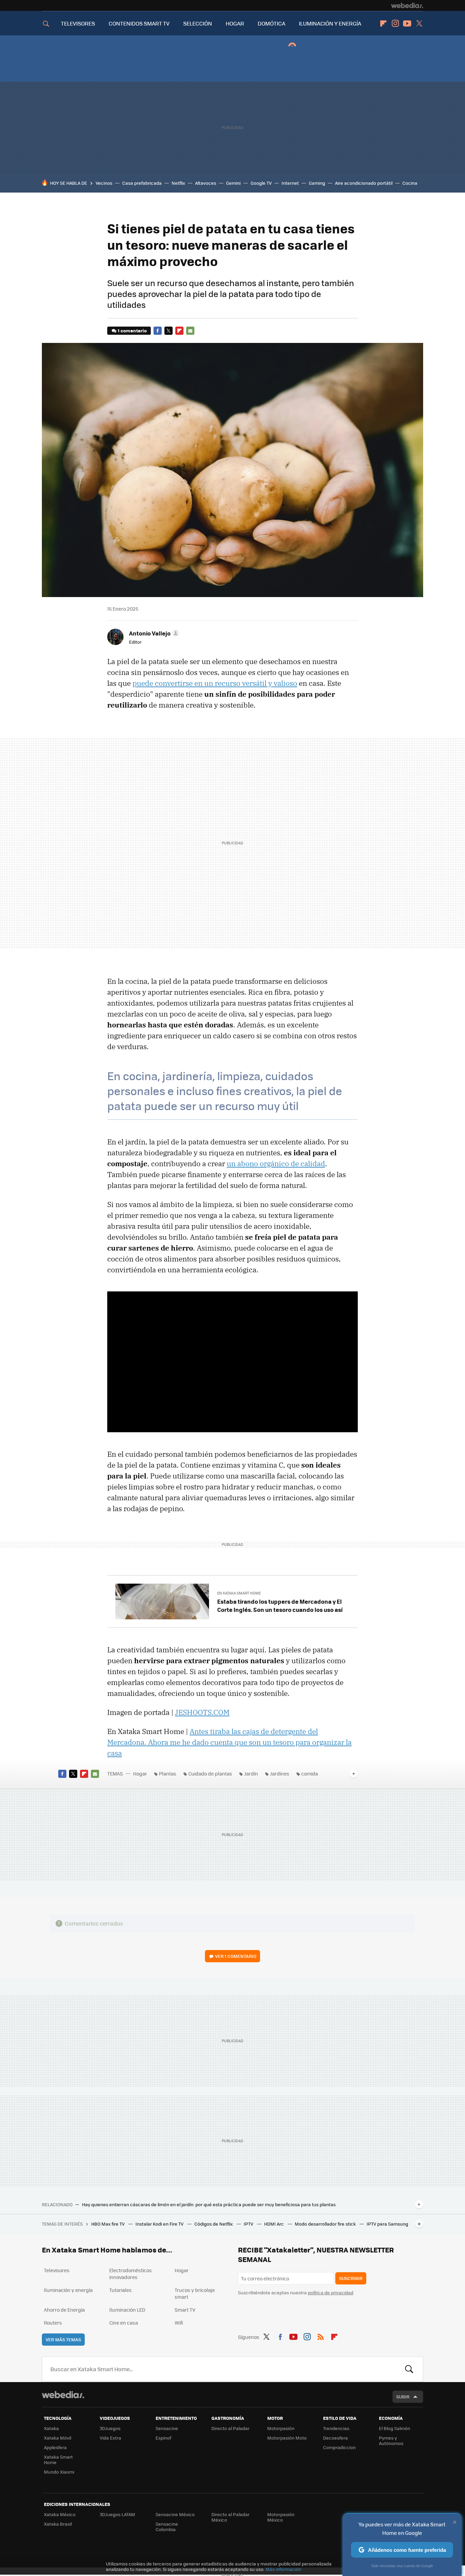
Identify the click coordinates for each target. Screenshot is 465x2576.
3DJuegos (110, 2428)
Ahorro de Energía (64, 2310)
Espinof (163, 2438)
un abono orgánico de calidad (276, 1163)
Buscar (409, 2369)
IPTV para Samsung (387, 2224)
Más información (283, 2569)
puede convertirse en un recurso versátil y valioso (215, 683)
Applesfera (55, 2447)
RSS (321, 2336)
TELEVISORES (78, 23)
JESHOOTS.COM (202, 1712)
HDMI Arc (275, 2224)
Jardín (251, 1773)
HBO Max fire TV (108, 2224)
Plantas (168, 1773)
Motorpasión (281, 2428)
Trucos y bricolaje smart (195, 2293)
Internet (290, 183)
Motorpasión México (281, 2517)
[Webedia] (407, 5)
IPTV (249, 2224)
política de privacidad (331, 2292)
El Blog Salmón (395, 2428)
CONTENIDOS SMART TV (139, 23)
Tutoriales (121, 2290)
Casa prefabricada (142, 183)
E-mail (190, 331)
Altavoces (206, 183)
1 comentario (132, 331)
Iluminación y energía (68, 2290)
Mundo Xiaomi (59, 2472)
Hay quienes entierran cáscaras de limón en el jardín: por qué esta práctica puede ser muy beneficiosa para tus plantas (209, 2205)
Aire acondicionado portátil (364, 183)
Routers (53, 2323)
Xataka (51, 2428)
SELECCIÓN (198, 23)
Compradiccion (339, 2447)
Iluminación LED (127, 2310)
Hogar (140, 1773)
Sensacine (167, 2428)
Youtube (407, 23)
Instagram (395, 23)
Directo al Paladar (230, 2428)
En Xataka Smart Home (239, 1593)
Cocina (410, 183)
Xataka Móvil (58, 2438)
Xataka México (60, 2514)
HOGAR (235, 23)
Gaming (317, 183)
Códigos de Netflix (214, 2224)
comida (310, 1773)
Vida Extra (110, 2438)
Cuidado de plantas (210, 1773)
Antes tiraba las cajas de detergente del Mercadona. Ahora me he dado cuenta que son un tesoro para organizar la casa (229, 1742)
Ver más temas (63, 2339)
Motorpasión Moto (287, 2438)
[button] (153, 633)
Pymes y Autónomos (391, 2440)
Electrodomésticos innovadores (131, 2274)
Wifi (179, 2323)
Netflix (178, 183)
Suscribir (351, 2278)
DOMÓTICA (271, 23)
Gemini (233, 183)
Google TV (261, 183)
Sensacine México (175, 2514)
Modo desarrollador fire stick (326, 2224)
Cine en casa (124, 2323)
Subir (403, 2397)
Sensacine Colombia (167, 2527)
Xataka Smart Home (58, 2459)
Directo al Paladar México (230, 2517)
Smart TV (185, 2310)
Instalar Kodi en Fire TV (160, 2224)
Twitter (419, 23)
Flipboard (383, 23)
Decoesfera (335, 2438)
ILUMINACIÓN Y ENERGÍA (330, 23)
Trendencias (336, 2428)
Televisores (57, 2270)
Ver (236, 1956)
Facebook (158, 331)
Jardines (280, 1773)
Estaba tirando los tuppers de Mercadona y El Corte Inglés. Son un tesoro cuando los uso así (280, 1605)
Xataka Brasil (58, 2524)
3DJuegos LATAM (117, 2514)
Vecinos (104, 183)
